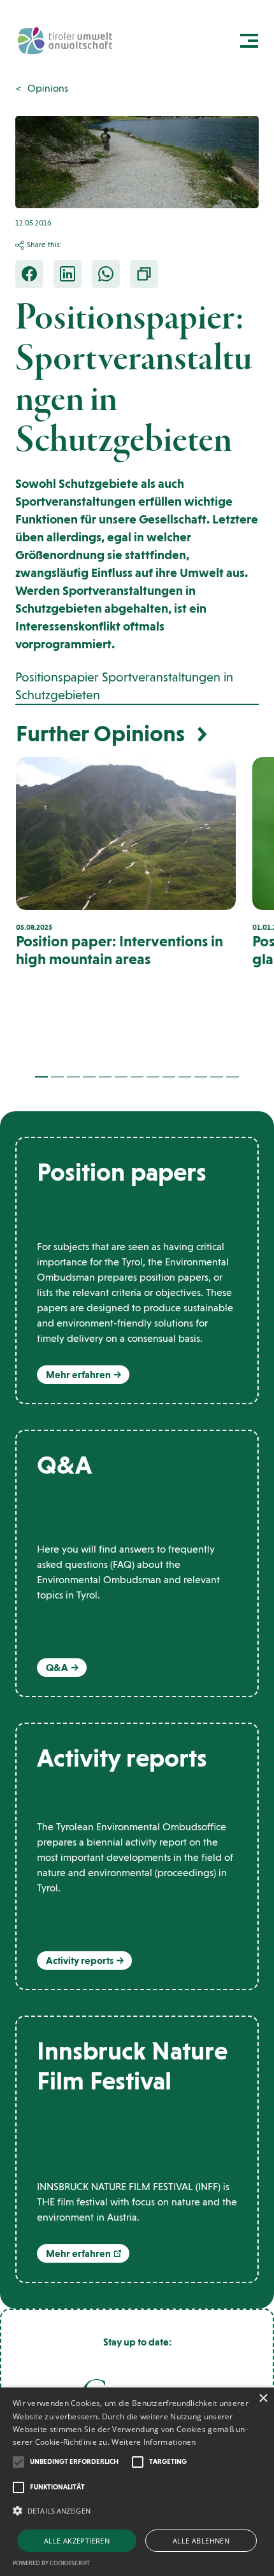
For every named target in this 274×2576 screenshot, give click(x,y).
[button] (41, 1077)
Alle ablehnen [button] (201, 2541)
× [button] (263, 2399)
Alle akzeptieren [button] (77, 2541)
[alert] (137, 2482)
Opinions (48, 88)
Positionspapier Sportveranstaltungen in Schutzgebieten (124, 686)
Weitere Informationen (154, 2442)
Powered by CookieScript (52, 2563)
